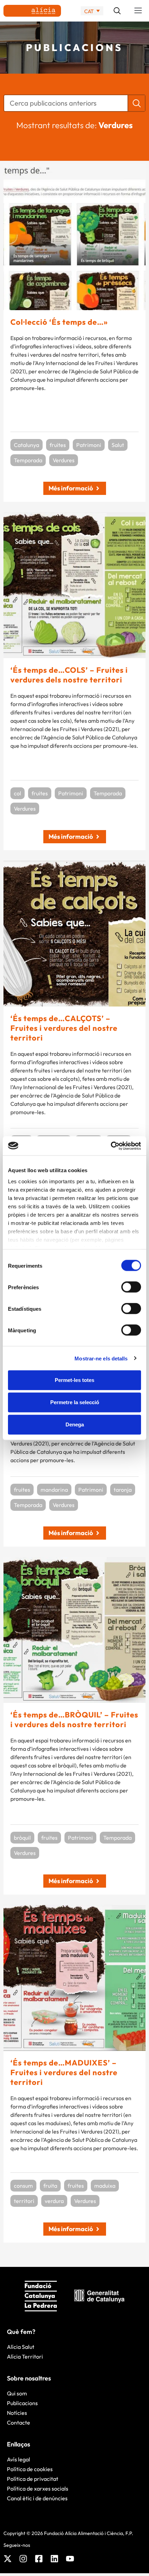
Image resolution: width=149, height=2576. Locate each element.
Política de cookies (30, 2469)
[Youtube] (70, 2559)
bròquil (22, 1838)
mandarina (54, 1490)
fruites (58, 445)
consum (23, 2186)
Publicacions (22, 2403)
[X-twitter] (8, 2559)
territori (24, 2201)
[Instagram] (23, 2559)
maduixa (105, 2186)
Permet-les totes (74, 1380)
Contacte (19, 2422)
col (17, 793)
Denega (75, 1424)
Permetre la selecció (75, 1402)
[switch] (131, 1287)
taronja (123, 1490)
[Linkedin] (54, 2559)
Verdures (64, 460)
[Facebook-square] (39, 2559)
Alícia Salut (21, 2347)
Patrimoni (89, 445)
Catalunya (27, 445)
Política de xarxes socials (38, 2488)
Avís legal (19, 2459)
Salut (118, 445)
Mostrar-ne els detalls (101, 1358)
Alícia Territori (25, 2356)
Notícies (17, 2413)
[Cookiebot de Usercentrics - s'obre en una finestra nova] (111, 1146)
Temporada (28, 460)
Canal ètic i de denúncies (37, 2498)
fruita (50, 2186)
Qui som (17, 2393)
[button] (138, 11)
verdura (54, 2201)
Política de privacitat (33, 2479)
